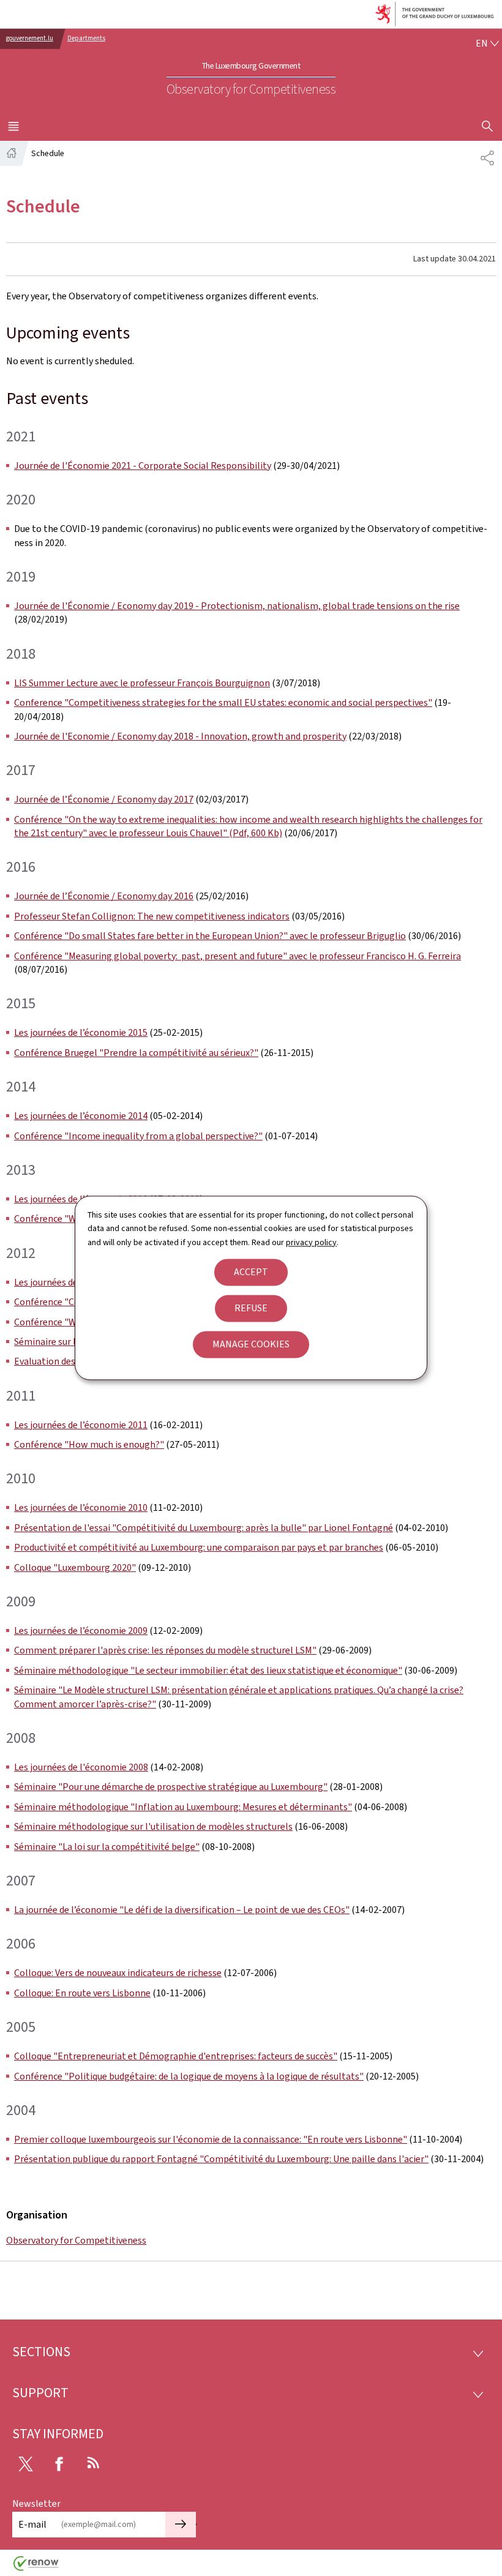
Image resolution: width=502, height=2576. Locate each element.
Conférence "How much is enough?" (89, 1444)
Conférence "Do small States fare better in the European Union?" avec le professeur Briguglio (210, 936)
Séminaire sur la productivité (74, 1342)
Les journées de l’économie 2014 (81, 1116)
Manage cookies (251, 1345)
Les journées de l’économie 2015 (81, 1032)
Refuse (251, 1309)
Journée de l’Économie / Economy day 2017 (104, 799)
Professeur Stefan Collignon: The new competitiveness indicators (152, 916)
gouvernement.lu (30, 38)
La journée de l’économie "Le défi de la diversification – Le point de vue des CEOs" (182, 1910)
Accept (251, 1272)
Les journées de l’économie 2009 (81, 1631)
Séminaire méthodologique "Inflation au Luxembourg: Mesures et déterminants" (183, 1807)
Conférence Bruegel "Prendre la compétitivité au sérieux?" (136, 1053)
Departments (86, 38)
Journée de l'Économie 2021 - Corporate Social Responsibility (143, 466)
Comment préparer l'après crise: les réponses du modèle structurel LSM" (165, 1650)
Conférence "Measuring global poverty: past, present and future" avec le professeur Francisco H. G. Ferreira (238, 956)
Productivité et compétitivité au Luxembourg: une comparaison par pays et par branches (199, 1547)
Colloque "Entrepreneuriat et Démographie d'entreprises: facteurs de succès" (176, 2056)
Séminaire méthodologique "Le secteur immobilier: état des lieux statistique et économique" (208, 1670)
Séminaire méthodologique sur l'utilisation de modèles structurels (153, 1826)
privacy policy (311, 1242)
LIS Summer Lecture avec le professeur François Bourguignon (142, 683)
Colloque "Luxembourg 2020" (75, 1567)
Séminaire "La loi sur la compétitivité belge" (107, 1847)
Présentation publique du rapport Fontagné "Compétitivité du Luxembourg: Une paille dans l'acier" (221, 2159)
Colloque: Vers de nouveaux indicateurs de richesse (118, 1973)
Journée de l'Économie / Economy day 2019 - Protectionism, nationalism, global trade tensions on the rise (237, 606)
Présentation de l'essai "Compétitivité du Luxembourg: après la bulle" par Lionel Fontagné (204, 1528)
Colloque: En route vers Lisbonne (82, 1993)
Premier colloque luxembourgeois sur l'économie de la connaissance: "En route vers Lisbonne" (211, 2139)
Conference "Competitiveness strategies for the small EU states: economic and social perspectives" (223, 702)
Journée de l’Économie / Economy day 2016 (104, 896)
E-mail (32, 2524)
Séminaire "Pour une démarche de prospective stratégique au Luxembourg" (171, 1787)
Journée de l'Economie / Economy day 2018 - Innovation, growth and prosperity (180, 736)
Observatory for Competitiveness (76, 2240)
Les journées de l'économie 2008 (81, 1767)
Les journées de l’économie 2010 (81, 1507)
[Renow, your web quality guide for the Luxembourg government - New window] (36, 2568)
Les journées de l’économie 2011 (81, 1425)
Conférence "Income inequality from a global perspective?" (138, 1136)
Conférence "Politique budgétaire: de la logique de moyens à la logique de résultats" (189, 2076)
